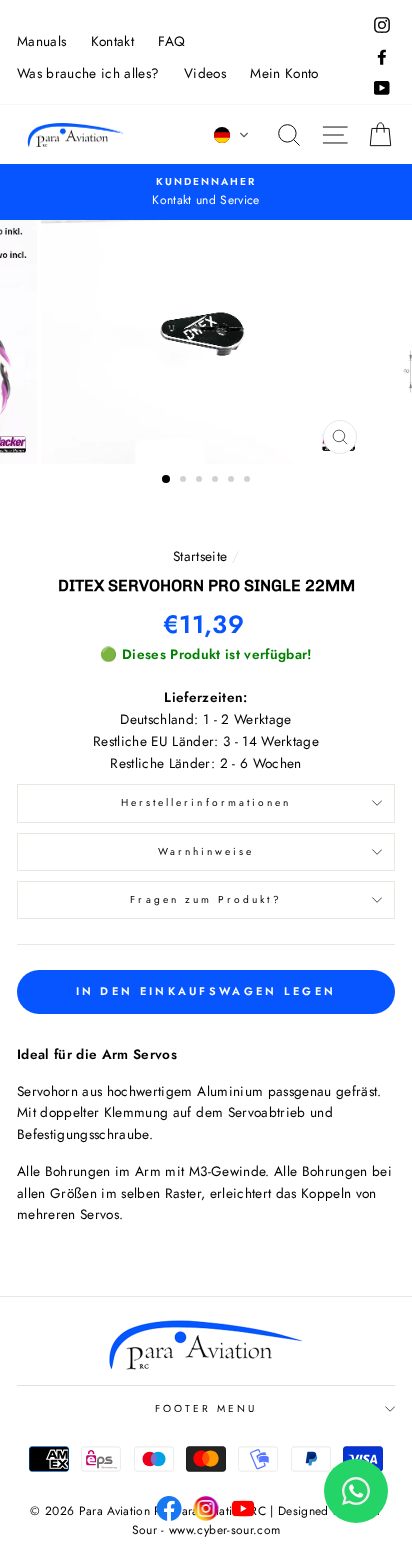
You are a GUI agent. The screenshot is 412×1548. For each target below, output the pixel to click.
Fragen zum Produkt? (205, 899)
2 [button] (185, 481)
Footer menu (206, 1408)
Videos (205, 73)
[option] (206, 192)
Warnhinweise (206, 851)
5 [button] (233, 481)
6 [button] (249, 481)
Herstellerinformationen (206, 802)
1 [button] (167, 480)
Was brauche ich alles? (88, 73)
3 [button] (201, 481)
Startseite (200, 556)
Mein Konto (284, 73)
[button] (232, 135)
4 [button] (217, 481)
